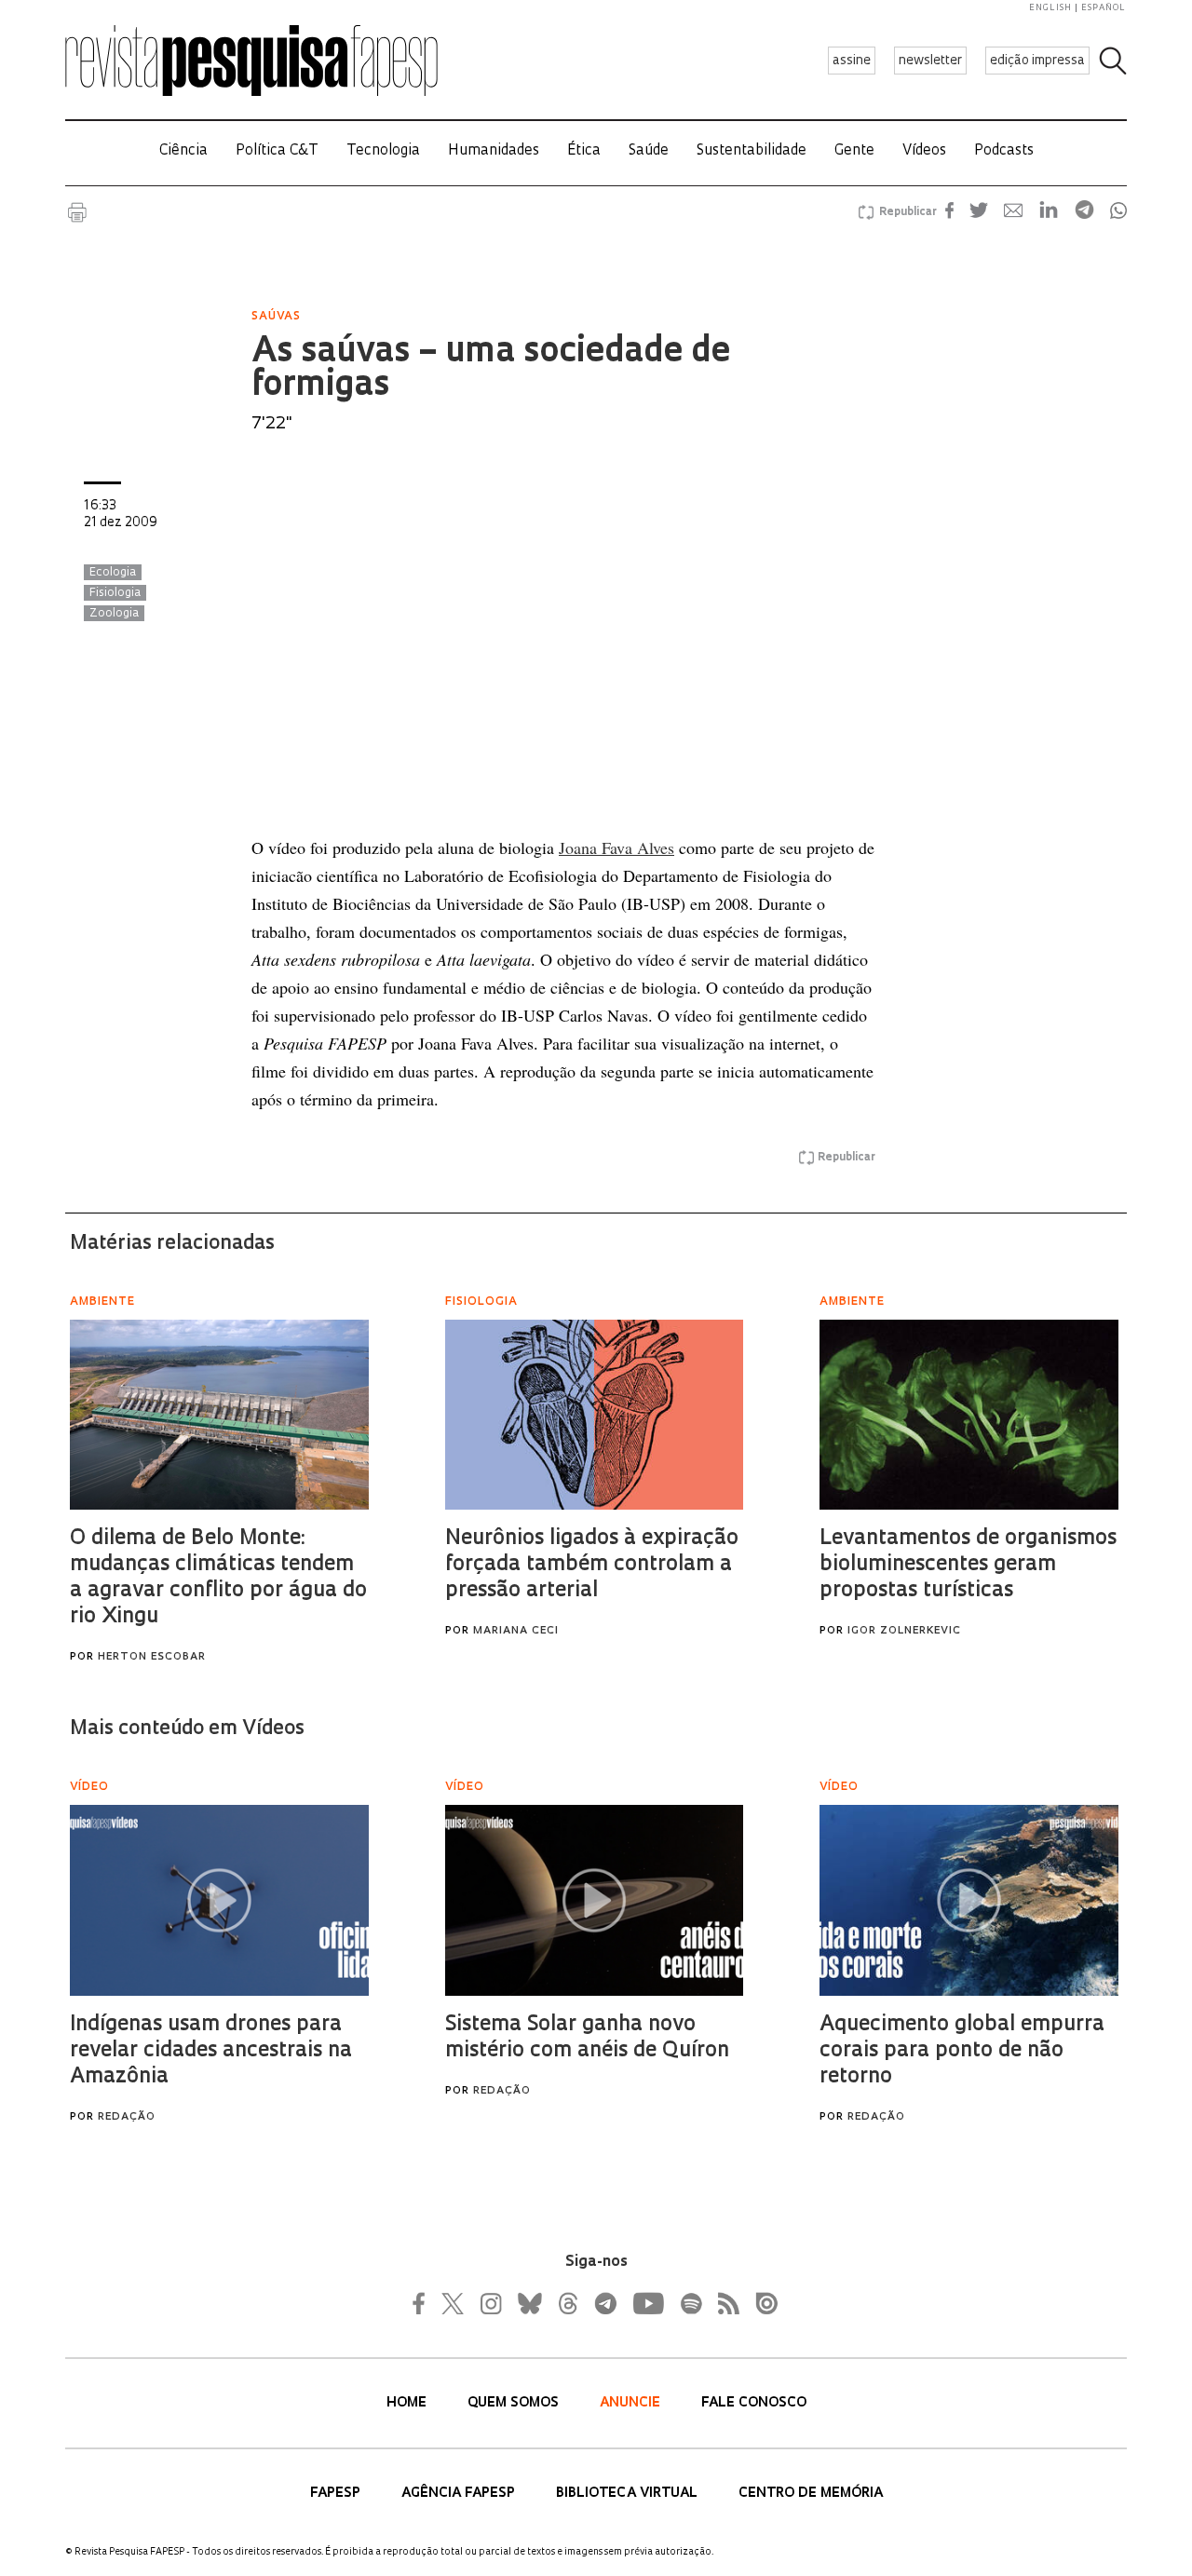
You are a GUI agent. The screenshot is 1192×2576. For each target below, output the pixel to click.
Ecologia (113, 573)
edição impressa (1037, 61)
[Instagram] (489, 2303)
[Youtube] (647, 2303)
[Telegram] (604, 2303)
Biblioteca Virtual (629, 2494)
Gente (854, 151)
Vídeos (924, 151)
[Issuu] (761, 2303)
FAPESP (337, 2494)
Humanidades (494, 151)
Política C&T (277, 151)
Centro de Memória (811, 2494)
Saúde (649, 151)
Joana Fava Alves (616, 847)
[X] (454, 2303)
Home (408, 2403)
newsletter (930, 61)
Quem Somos (515, 2403)
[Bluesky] (528, 2303)
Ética (584, 151)
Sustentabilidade (752, 151)
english (1050, 8)
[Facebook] (424, 2303)
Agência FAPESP (460, 2494)
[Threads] (567, 2303)
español (1104, 8)
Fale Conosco (754, 2403)
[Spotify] (690, 2303)
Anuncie (632, 2403)
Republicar (905, 212)
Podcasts (1004, 151)
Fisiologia (115, 593)
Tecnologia (383, 151)
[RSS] (724, 2303)
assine (852, 61)
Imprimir (77, 212)
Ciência (183, 151)
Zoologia (114, 614)
